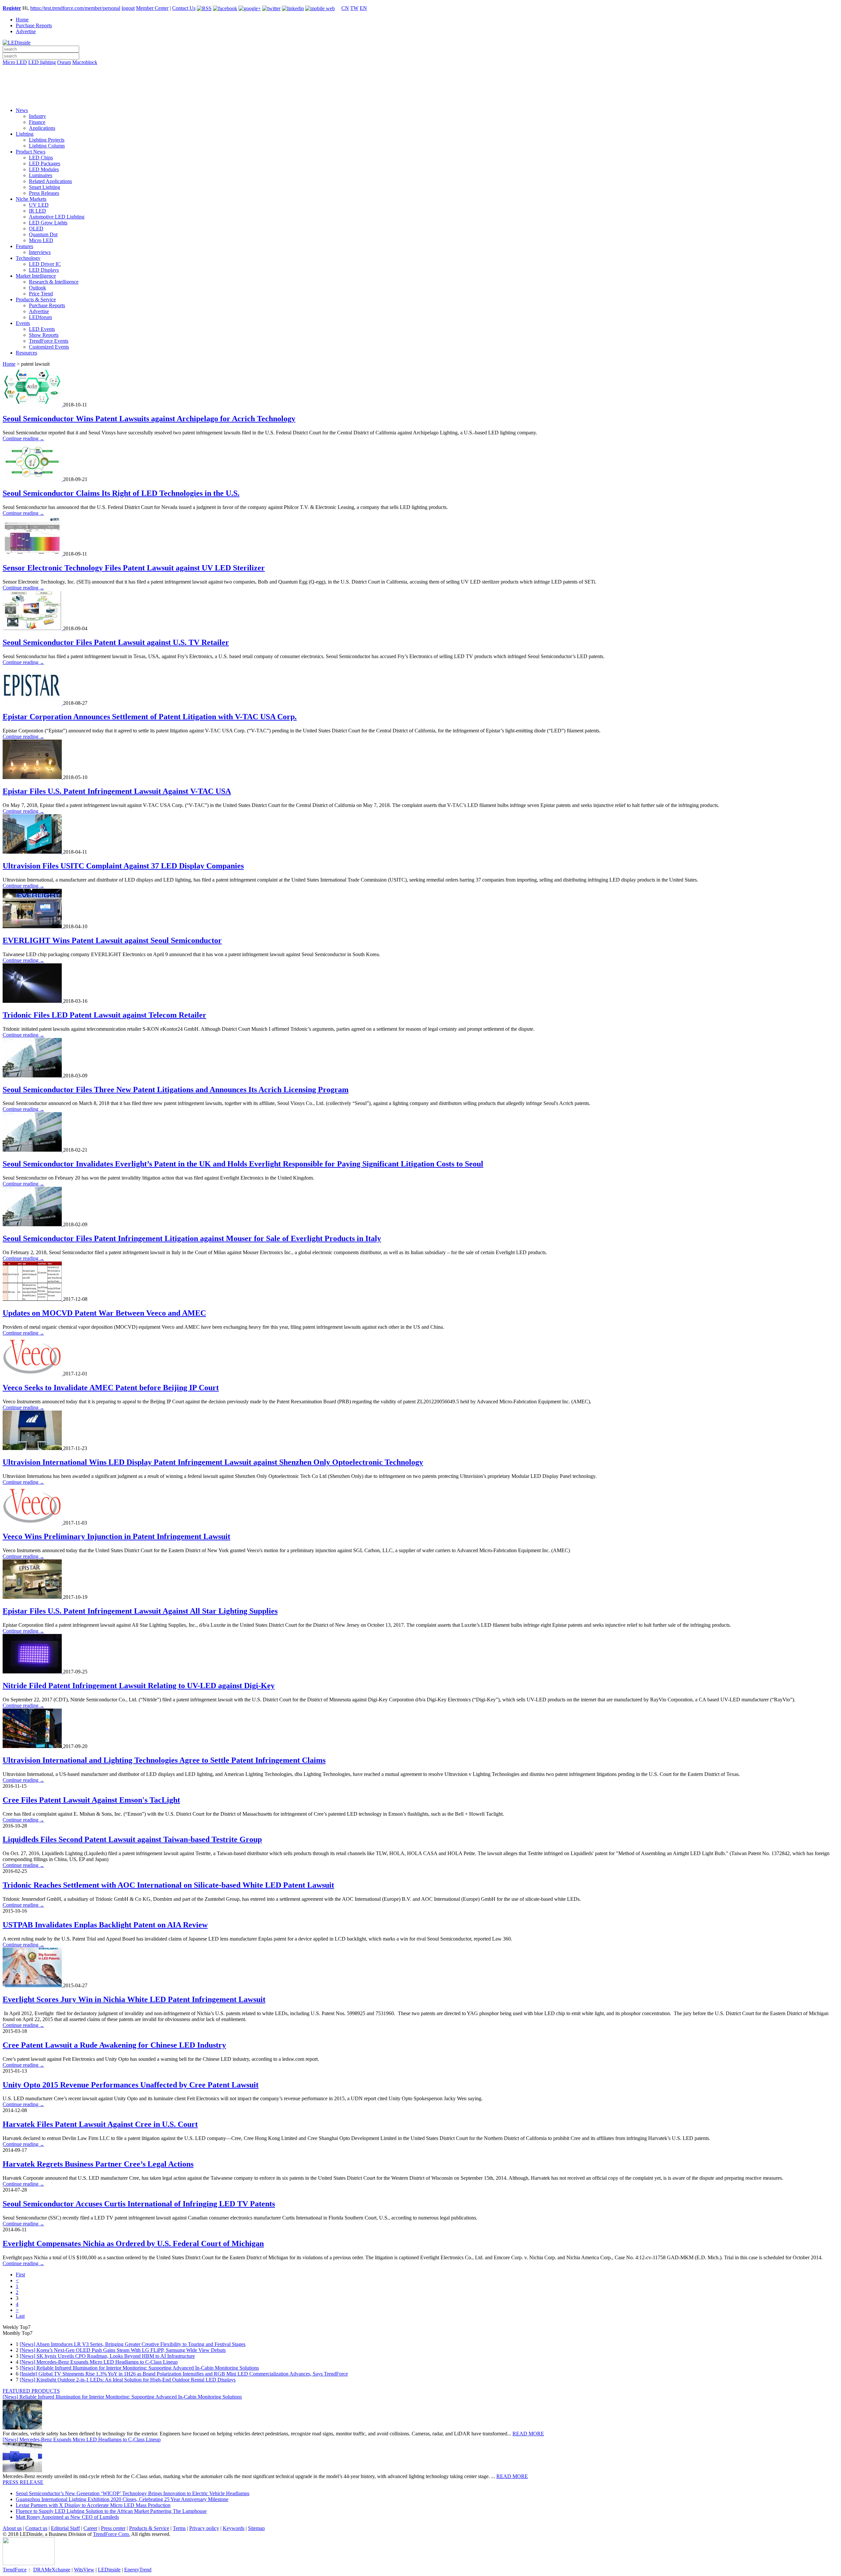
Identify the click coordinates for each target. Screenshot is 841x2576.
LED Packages (45, 163)
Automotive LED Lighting (57, 217)
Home (22, 20)
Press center (113, 2528)
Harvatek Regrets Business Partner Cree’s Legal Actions (98, 2164)
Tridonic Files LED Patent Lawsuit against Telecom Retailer (104, 1015)
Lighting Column (47, 146)
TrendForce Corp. (112, 2534)
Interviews (40, 252)
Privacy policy (204, 2528)
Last (20, 2316)
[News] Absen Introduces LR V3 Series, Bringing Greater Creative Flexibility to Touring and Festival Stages (133, 2344)
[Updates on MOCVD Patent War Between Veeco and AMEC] (33, 1299)
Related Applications (50, 181)
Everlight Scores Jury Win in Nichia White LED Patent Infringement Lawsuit (134, 1999)
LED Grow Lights (48, 223)
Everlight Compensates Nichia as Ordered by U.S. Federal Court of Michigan (133, 2243)
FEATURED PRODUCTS (31, 2391)
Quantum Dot (43, 234)
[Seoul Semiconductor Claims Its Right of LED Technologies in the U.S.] (33, 479)
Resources (26, 353)
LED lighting (42, 62)
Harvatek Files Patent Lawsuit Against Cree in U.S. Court (100, 2124)
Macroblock (85, 62)
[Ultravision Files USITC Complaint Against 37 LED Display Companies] (33, 852)
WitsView (84, 2570)
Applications (42, 128)
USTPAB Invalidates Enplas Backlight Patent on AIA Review (105, 1925)
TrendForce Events (49, 341)
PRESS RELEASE (23, 2482)
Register (12, 8)
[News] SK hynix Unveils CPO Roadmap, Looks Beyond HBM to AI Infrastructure (107, 2356)
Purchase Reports (34, 25)
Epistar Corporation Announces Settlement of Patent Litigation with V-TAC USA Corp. (150, 717)
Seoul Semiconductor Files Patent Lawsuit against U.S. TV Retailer (116, 642)
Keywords (234, 2528)
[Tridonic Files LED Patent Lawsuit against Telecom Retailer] (33, 1001)
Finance (37, 122)
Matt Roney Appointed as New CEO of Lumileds (67, 2517)
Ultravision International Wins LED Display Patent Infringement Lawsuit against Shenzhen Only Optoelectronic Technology (213, 1462)
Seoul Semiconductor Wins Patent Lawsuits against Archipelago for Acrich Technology (149, 419)
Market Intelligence (36, 276)
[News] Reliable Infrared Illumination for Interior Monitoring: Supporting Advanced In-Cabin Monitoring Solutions (139, 2368)
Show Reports (44, 335)
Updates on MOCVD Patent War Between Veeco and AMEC (104, 1313)
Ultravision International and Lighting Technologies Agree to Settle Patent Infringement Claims (164, 1760)
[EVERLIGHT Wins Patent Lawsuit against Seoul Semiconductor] (33, 926)
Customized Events (49, 347)
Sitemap (256, 2528)
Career (90, 2528)
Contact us (36, 2528)
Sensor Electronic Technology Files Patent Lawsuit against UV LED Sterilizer (134, 568)
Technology (28, 258)
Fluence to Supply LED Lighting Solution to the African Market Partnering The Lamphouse (111, 2511)
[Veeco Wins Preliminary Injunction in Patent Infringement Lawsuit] (33, 1523)
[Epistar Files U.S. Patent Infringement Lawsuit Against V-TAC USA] (33, 777)
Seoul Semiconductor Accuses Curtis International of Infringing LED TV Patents (139, 2204)
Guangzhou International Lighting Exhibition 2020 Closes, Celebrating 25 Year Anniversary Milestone (122, 2499)
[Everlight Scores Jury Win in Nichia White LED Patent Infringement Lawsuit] (33, 1985)
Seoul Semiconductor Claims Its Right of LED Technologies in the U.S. (121, 493)
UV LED (39, 205)
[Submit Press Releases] (420, 88)
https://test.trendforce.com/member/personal (75, 8)
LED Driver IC (45, 264)
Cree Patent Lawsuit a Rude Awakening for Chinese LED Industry (114, 2045)
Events (23, 323)
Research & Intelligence (54, 282)
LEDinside (109, 2570)
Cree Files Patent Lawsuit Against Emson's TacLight (91, 1800)
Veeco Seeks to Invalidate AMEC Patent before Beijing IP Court (111, 1388)
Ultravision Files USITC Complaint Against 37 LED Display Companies (123, 866)
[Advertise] (420, 79)
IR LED (37, 211)
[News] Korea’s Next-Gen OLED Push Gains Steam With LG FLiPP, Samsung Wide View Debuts (123, 2350)
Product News (31, 152)
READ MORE (528, 2434)
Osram (64, 62)
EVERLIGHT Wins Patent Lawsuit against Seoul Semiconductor (112, 940)
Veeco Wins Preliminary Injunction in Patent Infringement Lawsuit (116, 1536)
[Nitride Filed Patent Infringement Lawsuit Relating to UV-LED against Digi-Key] (33, 1672)
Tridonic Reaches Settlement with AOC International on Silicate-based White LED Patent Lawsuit (168, 1885)
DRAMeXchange (52, 2570)
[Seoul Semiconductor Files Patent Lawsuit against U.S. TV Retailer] (33, 628)
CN (345, 8)
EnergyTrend (138, 2570)
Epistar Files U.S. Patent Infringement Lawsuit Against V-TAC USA (117, 791)
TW (354, 8)
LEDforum (40, 317)
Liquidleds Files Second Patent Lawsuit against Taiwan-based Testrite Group (132, 1839)
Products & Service (36, 299)
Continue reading (23, 438)
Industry (37, 116)
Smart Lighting (45, 187)
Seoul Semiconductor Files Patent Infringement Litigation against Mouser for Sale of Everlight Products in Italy (192, 1238)
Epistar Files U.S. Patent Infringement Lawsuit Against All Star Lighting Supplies (140, 1611)
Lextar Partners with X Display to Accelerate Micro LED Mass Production (93, 2505)
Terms (179, 2528)
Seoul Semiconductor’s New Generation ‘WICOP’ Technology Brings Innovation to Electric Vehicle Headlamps (133, 2493)
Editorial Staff (65, 2528)
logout (128, 8)
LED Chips (41, 158)
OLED (36, 229)
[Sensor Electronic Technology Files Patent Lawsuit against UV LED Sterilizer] (33, 554)
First (20, 2275)
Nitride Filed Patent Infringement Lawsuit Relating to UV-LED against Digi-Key (139, 1686)
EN (363, 8)
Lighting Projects (47, 140)
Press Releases (44, 193)
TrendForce (15, 2570)
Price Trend (41, 294)
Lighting (25, 134)
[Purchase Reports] (420, 70)
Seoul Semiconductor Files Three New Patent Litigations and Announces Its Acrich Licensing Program (176, 1090)
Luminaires (41, 175)
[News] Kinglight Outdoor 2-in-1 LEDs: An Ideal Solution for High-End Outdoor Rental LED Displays (128, 2380)
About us (12, 2528)
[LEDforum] (420, 98)
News (22, 110)
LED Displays (44, 270)
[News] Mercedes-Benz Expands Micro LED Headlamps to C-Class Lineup (99, 2362)
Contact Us (184, 8)
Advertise (26, 31)
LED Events (42, 329)
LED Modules (44, 169)
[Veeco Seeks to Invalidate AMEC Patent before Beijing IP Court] (33, 1374)
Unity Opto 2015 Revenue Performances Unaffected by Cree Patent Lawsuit (131, 2085)
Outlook (37, 288)
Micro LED (15, 62)
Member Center (152, 8)
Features (24, 246)
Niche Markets (31, 199)
